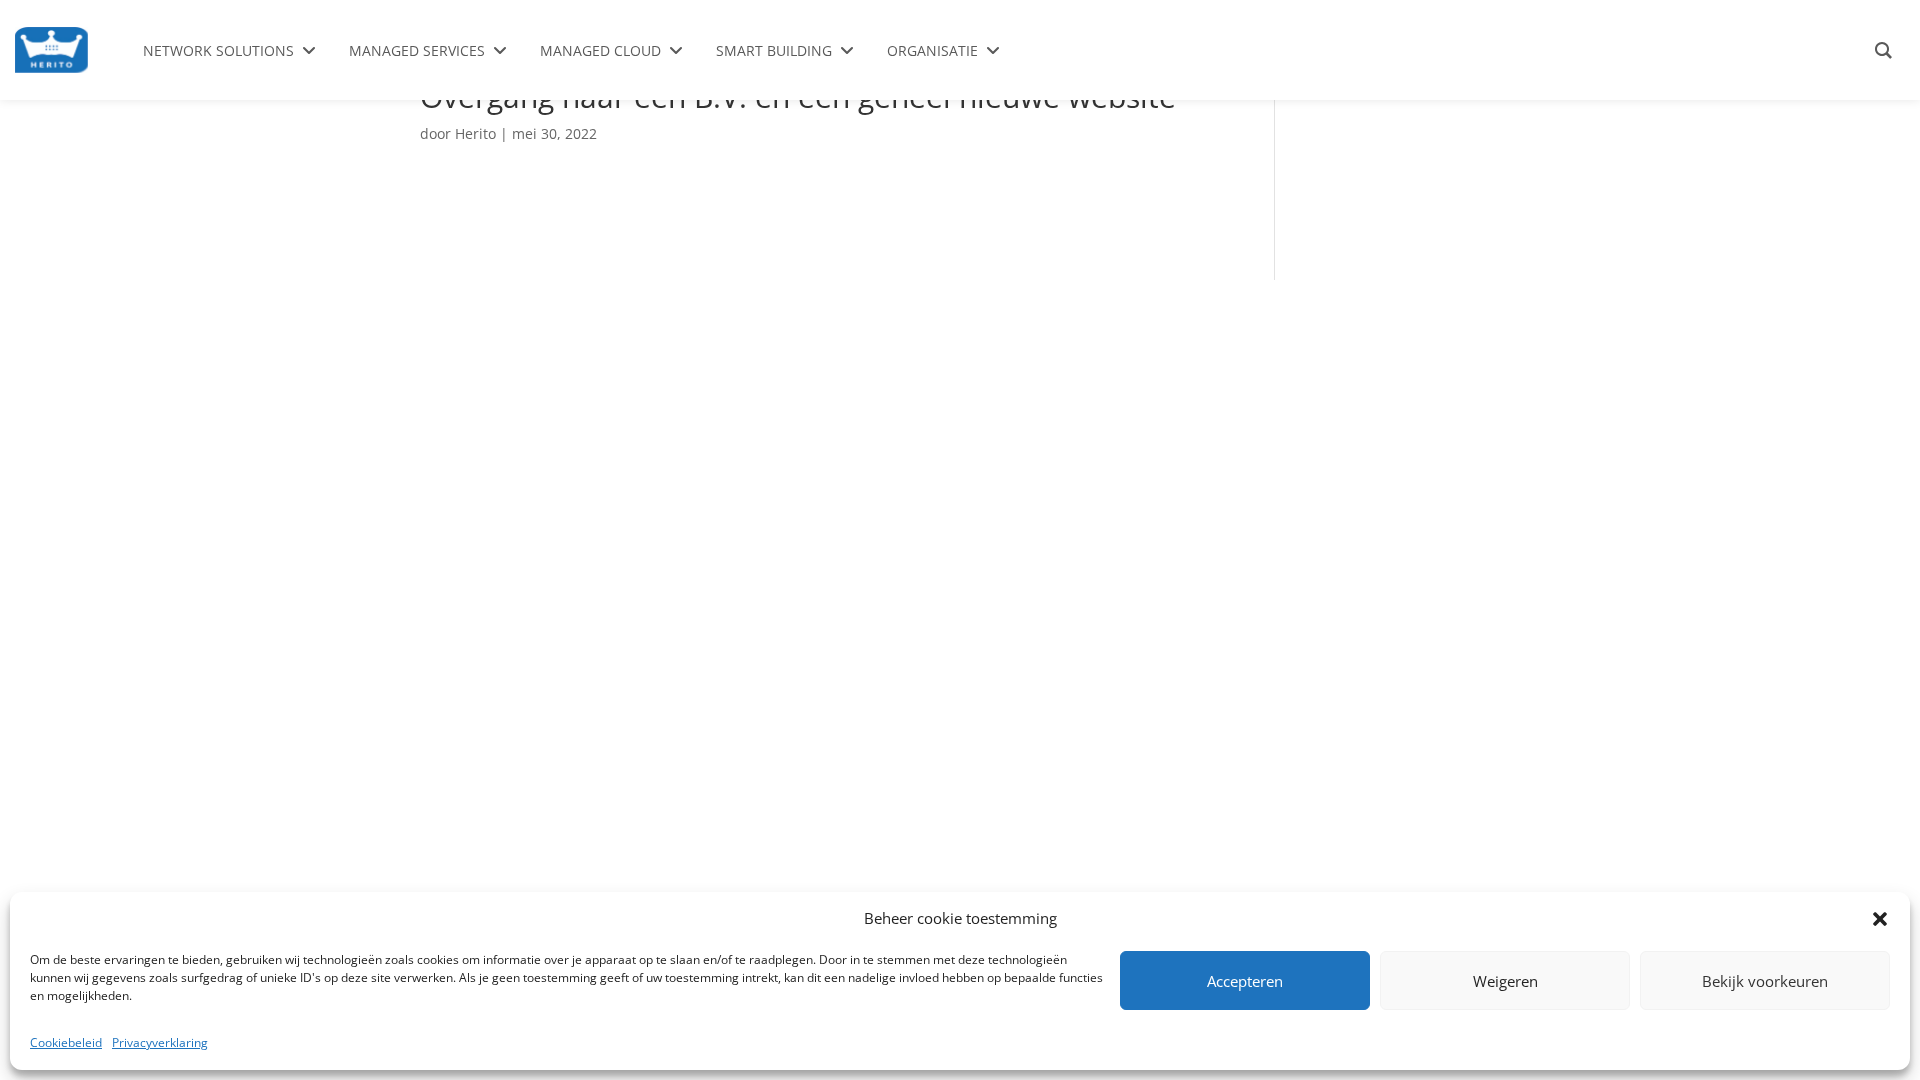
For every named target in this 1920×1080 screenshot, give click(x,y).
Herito (475, 133)
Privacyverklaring (160, 1042)
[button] (1880, 919)
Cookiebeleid (66, 1042)
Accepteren (1245, 981)
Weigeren (1505, 981)
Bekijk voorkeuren (1765, 981)
